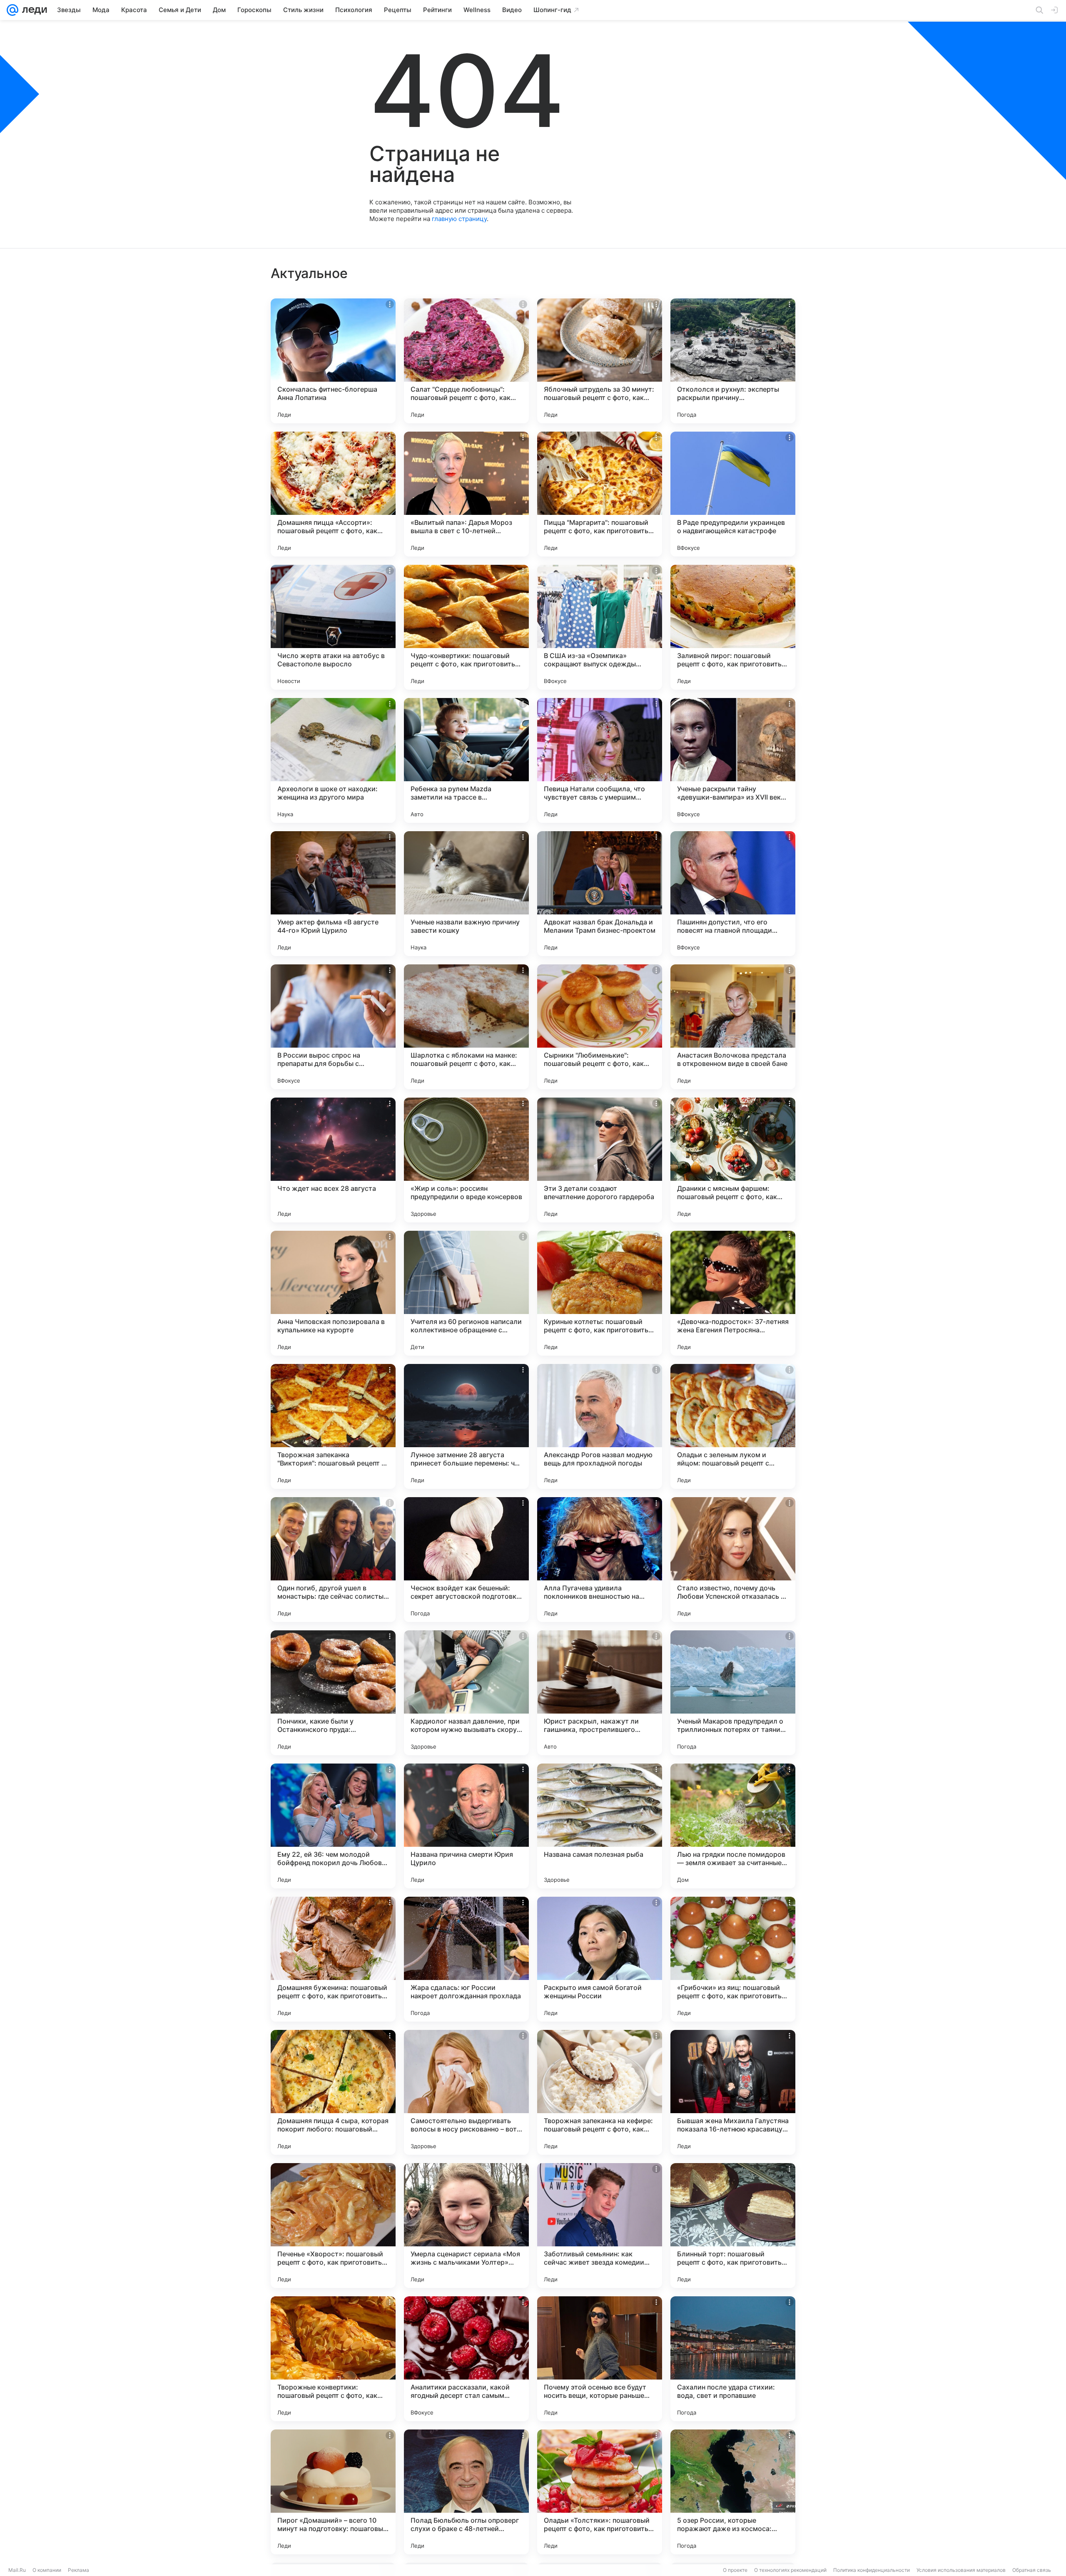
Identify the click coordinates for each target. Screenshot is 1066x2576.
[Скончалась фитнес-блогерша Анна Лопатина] (333, 361)
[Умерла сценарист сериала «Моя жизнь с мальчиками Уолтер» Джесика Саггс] (466, 2226)
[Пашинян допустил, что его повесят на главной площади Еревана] (733, 894)
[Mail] (12, 10)
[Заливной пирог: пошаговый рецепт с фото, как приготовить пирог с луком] (733, 627)
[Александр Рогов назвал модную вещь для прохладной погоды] (600, 1426)
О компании (47, 2570)
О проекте (735, 2570)
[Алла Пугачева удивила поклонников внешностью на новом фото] (600, 1560)
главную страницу (459, 219)
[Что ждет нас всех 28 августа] (333, 1160)
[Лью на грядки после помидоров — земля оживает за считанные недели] (733, 1826)
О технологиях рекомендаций (790, 2570)
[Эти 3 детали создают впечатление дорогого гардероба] (600, 1160)
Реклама (78, 2570)
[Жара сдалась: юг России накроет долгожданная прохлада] (466, 1959)
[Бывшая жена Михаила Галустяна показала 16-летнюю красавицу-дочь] (733, 2092)
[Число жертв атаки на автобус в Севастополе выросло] (333, 627)
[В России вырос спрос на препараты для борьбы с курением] (333, 1027)
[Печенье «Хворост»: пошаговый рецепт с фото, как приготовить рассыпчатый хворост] (333, 2226)
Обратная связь (1032, 2570)
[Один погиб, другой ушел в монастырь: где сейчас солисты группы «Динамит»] (333, 1560)
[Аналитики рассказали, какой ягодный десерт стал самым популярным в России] (466, 2359)
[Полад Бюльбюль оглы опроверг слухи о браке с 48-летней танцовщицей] (466, 2492)
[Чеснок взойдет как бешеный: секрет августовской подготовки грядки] (466, 1560)
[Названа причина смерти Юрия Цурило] (466, 1826)
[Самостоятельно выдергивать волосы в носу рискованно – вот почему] (466, 2092)
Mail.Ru (17, 2570)
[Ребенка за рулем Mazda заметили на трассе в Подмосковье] (466, 760)
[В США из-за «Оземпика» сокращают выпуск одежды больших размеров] (600, 627)
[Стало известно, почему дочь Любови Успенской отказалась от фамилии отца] (733, 1560)
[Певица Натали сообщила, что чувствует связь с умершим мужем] (600, 760)
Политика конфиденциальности (872, 2570)
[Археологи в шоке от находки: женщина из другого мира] (333, 760)
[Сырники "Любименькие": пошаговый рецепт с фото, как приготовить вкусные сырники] (600, 1027)
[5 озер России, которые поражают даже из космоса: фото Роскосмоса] (733, 2492)
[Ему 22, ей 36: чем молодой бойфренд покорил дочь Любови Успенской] (333, 1826)
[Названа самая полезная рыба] (600, 1826)
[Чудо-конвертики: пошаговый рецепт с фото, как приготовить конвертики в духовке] (466, 627)
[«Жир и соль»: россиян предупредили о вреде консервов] (466, 1160)
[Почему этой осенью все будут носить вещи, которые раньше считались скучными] (600, 2359)
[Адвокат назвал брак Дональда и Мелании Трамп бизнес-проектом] (600, 894)
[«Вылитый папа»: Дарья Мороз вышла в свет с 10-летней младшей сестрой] (466, 494)
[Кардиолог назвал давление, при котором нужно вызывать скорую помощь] (466, 1693)
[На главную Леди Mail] (33, 10)
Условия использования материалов (961, 2570)
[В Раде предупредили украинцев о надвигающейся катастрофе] (733, 494)
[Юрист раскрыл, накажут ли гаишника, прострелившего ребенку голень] (600, 1693)
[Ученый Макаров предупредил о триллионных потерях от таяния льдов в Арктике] (733, 1693)
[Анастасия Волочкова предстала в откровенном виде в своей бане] (733, 1027)
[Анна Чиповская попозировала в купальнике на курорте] (333, 1293)
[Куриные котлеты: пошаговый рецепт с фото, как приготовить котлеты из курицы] (600, 1293)
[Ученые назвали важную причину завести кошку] (466, 894)
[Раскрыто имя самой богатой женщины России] (600, 1959)
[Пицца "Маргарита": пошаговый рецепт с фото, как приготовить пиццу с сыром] (600, 494)
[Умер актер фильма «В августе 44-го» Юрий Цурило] (333, 894)
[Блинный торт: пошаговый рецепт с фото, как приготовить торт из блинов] (733, 2226)
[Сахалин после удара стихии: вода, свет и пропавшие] (733, 2359)
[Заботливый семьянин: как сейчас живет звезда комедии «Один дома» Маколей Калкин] (600, 2226)
